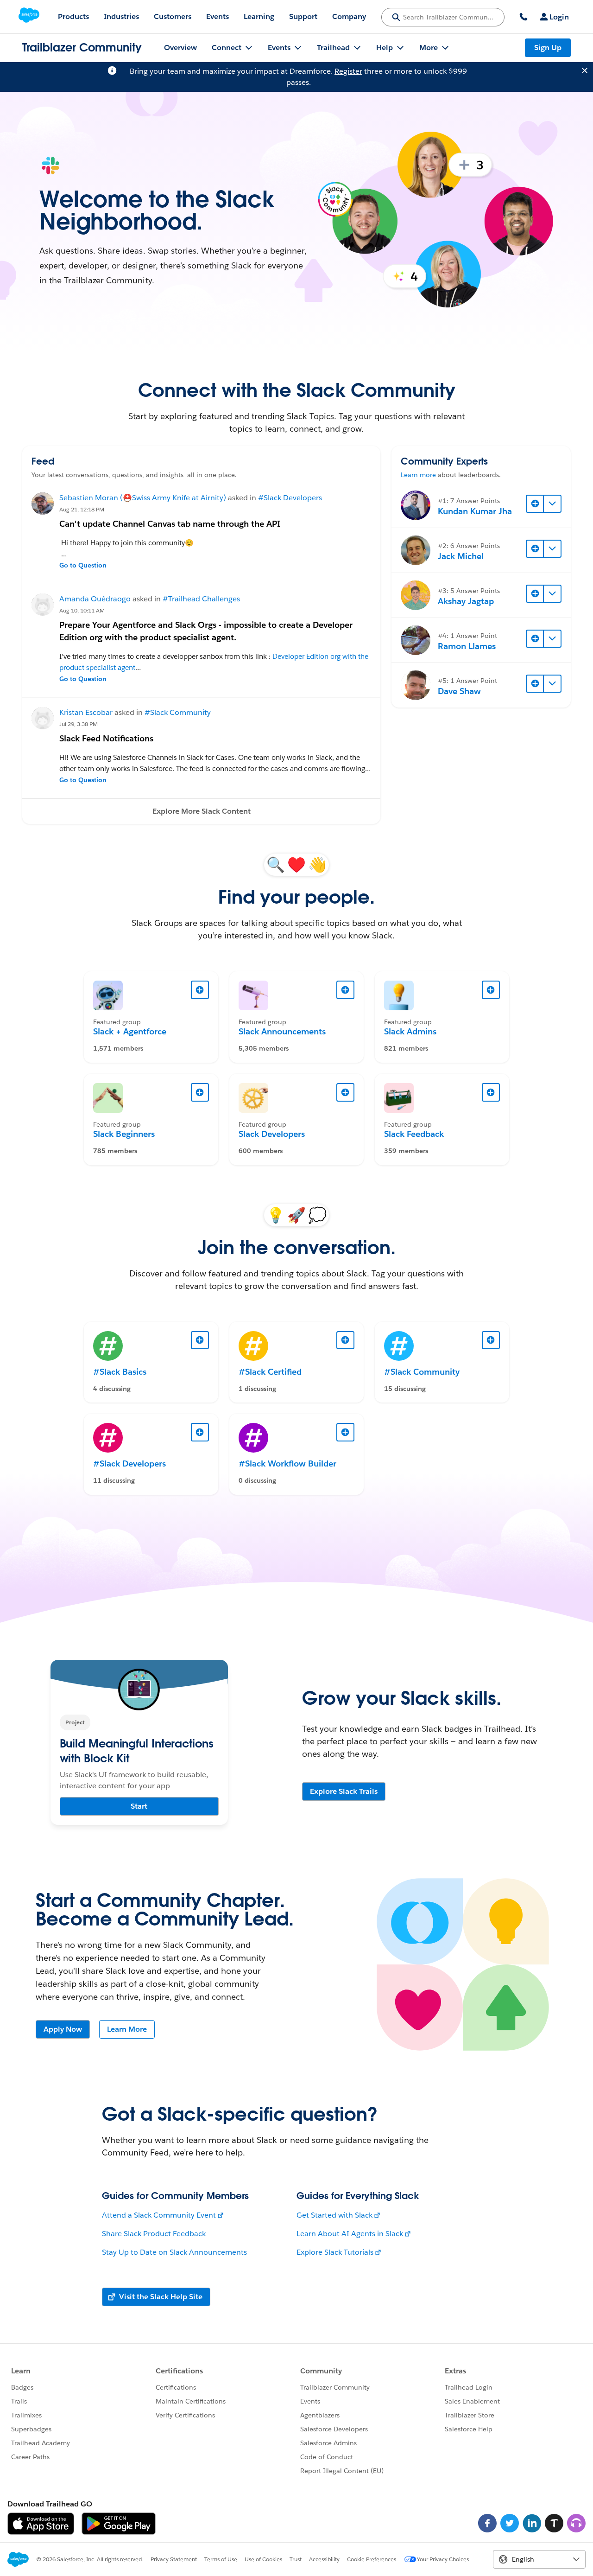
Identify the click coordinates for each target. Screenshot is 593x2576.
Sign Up (548, 48)
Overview (180, 48)
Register (348, 71)
